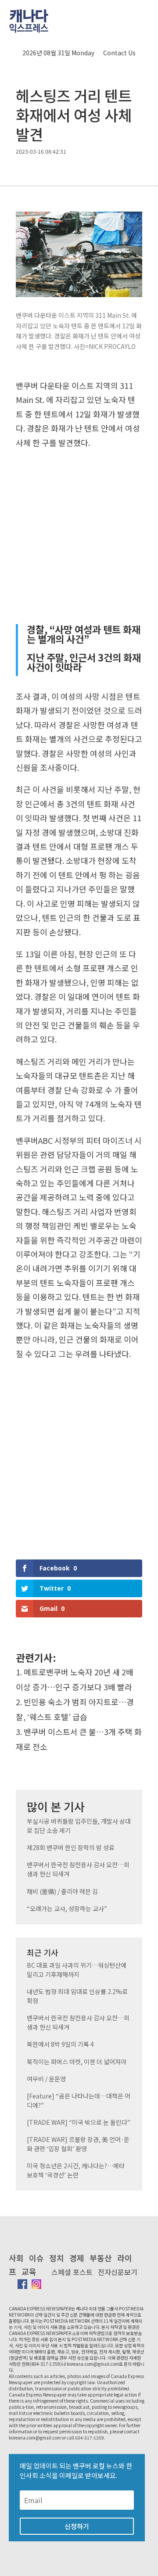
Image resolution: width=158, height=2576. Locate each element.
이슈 (36, 2258)
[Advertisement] (79, 536)
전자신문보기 (118, 2272)
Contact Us (119, 53)
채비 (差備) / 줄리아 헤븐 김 (62, 1891)
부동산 (101, 2258)
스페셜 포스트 (72, 2272)
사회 (16, 2258)
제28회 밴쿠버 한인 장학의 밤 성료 (71, 1847)
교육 (29, 2271)
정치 (57, 2258)
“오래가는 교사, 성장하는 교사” (67, 1908)
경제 (77, 2258)
